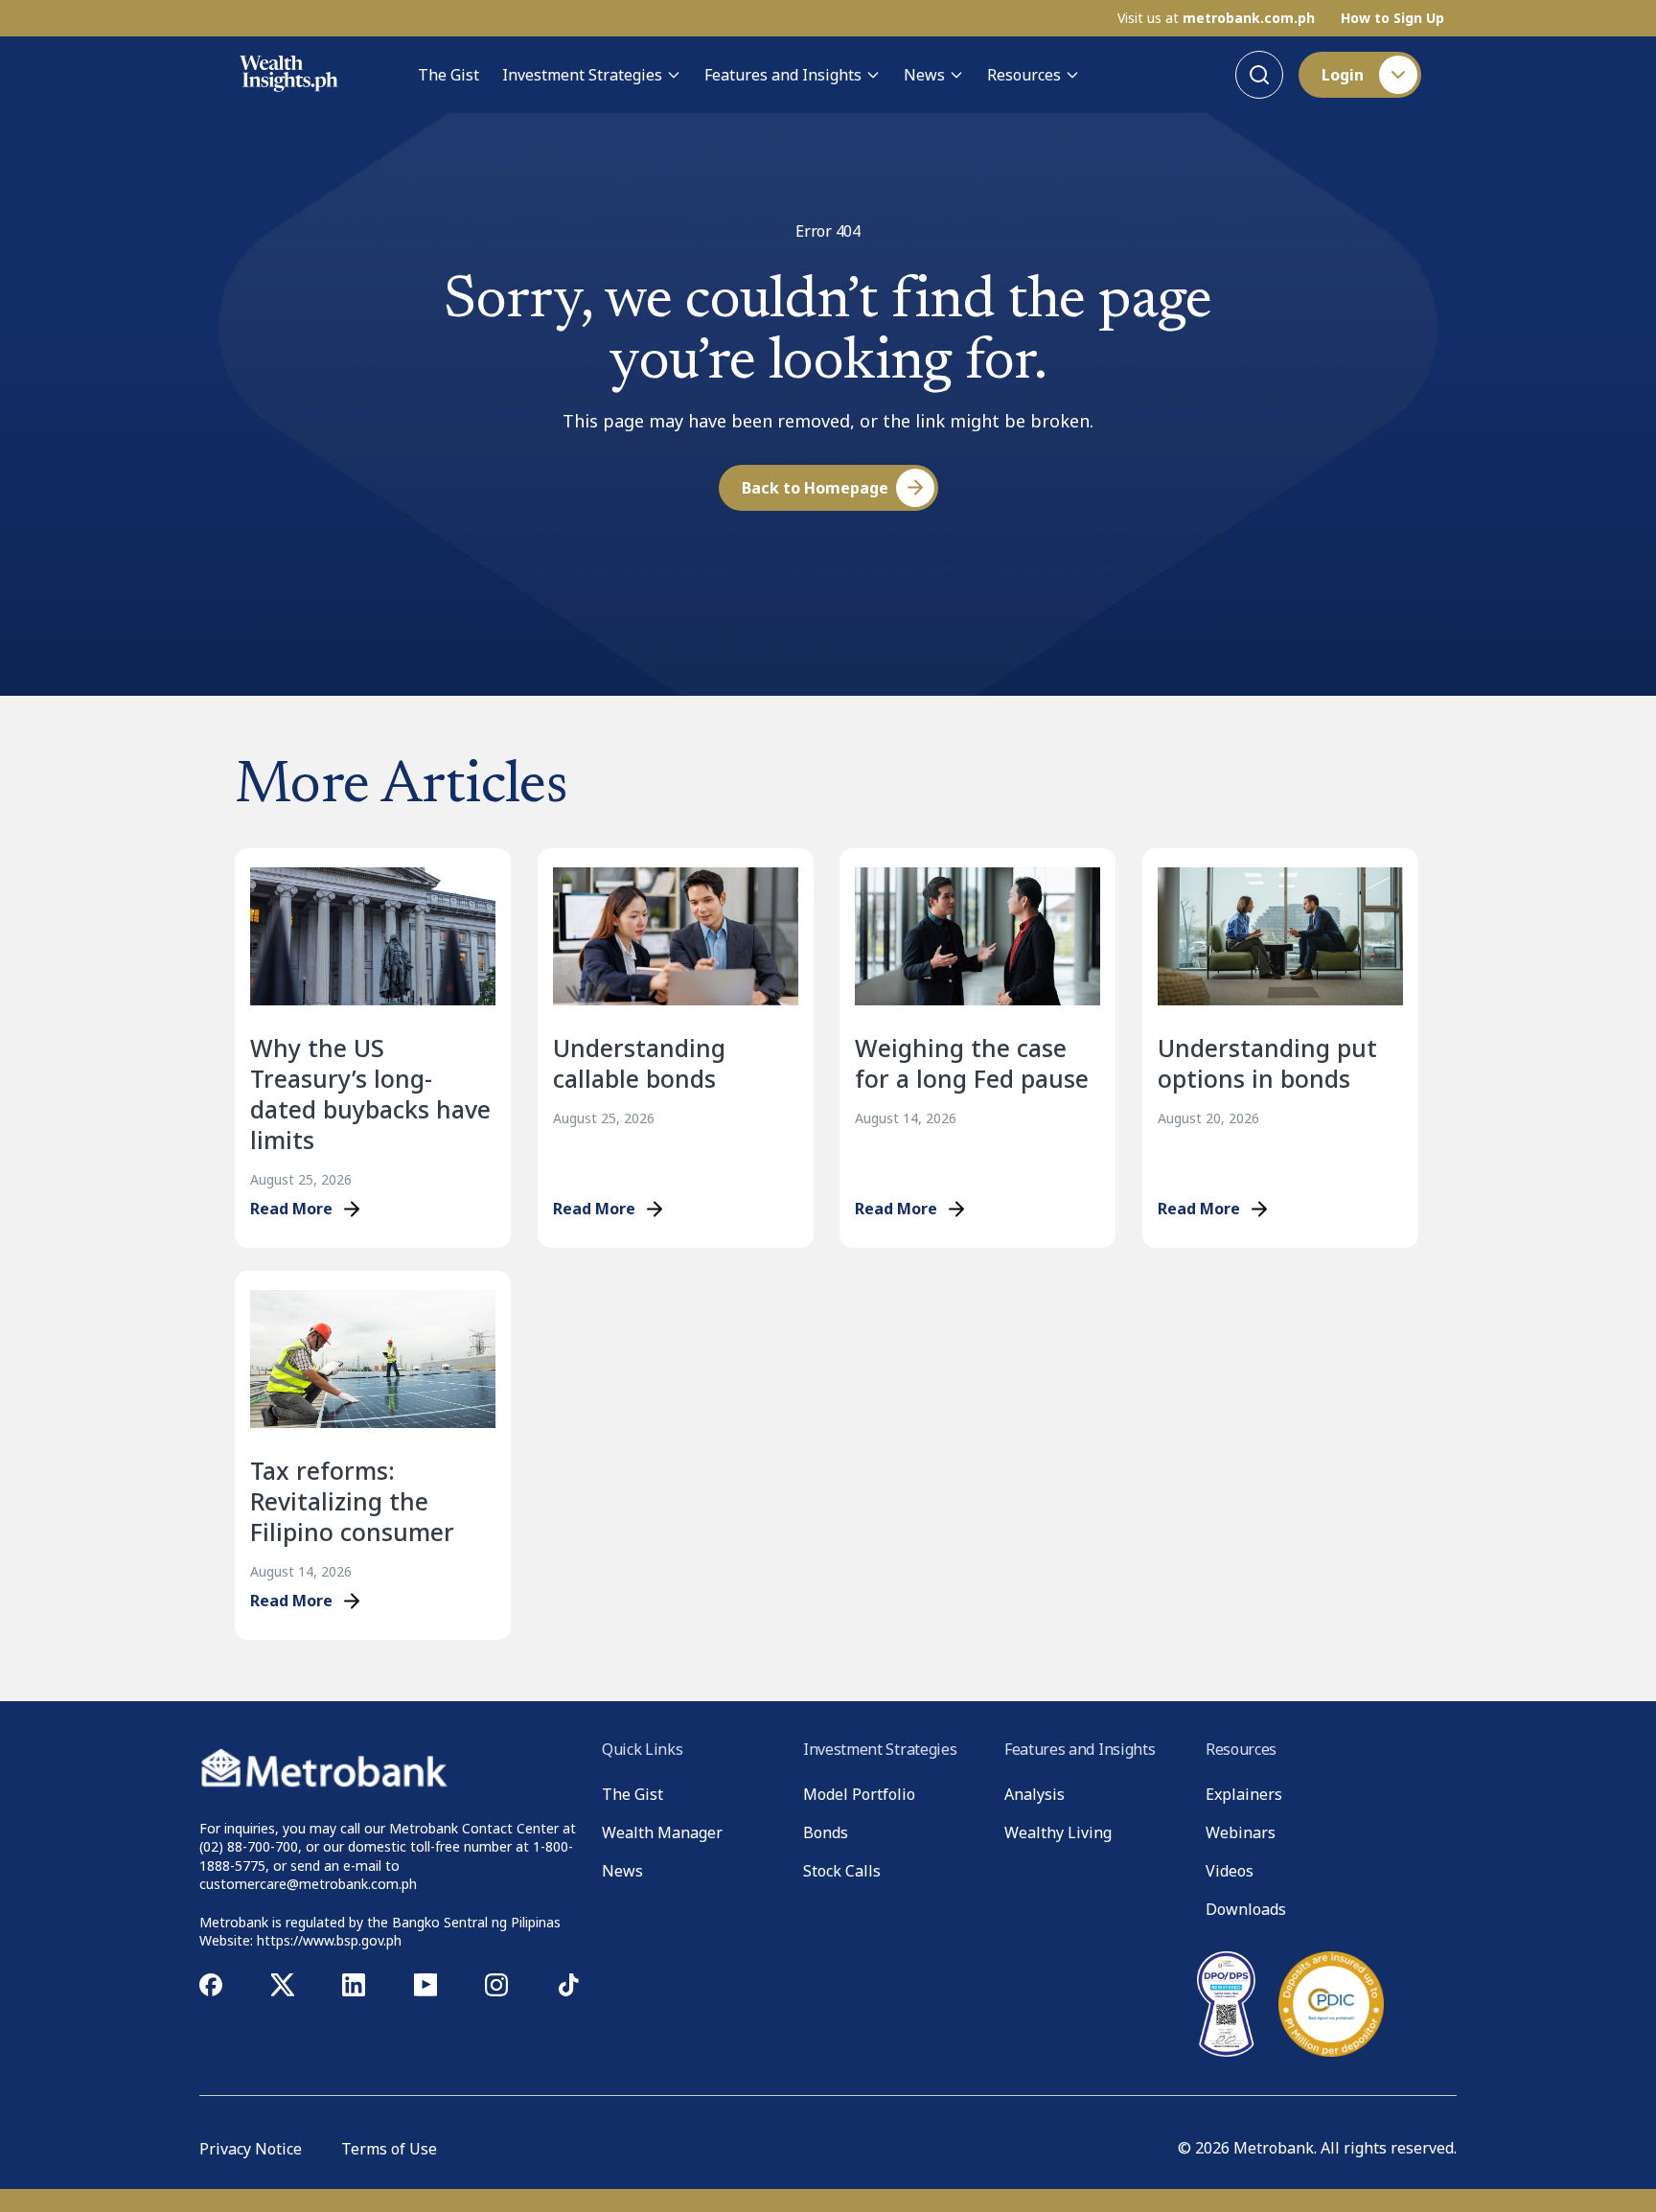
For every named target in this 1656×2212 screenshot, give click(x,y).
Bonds (826, 1832)
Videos (1230, 1871)
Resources (1024, 75)
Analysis (1035, 1794)
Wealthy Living (1058, 1832)
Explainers (1244, 1794)
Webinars (1241, 1832)
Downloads (1246, 1909)
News (924, 75)
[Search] (1259, 75)
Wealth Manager (662, 1832)
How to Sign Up (1392, 18)
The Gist (448, 75)
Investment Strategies (582, 75)
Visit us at (1216, 18)
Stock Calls (842, 1871)
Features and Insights (783, 75)
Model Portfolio (859, 1794)
